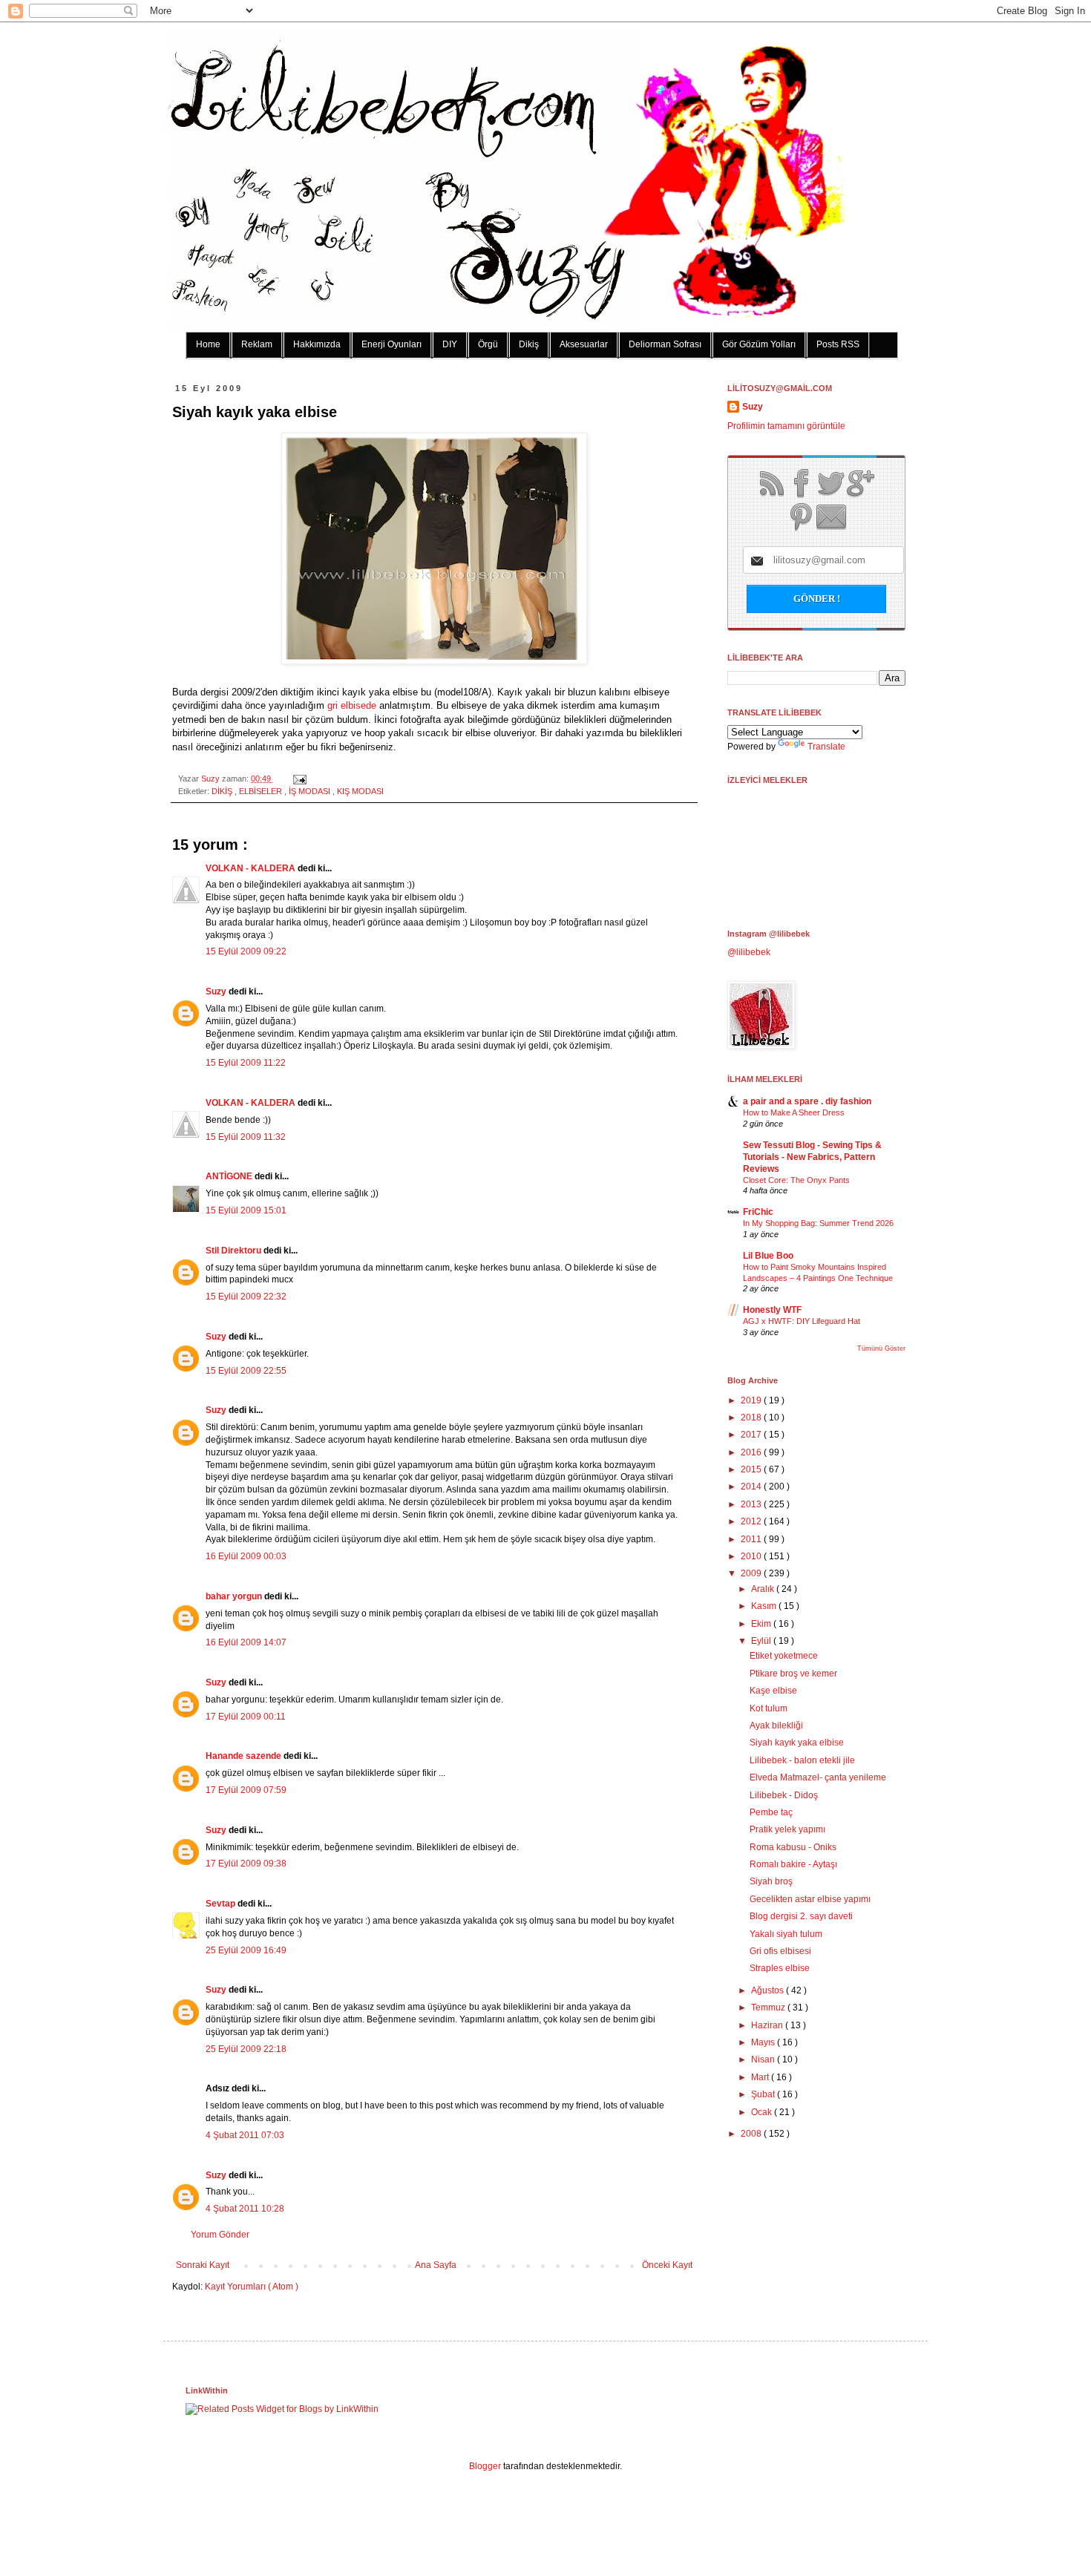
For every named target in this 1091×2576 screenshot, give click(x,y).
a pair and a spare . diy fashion (807, 1101)
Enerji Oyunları (391, 344)
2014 (752, 1487)
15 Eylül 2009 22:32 (246, 1297)
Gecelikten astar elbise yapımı (810, 1899)
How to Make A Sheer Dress (794, 1112)
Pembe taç (771, 1812)
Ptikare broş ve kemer (793, 1674)
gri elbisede (352, 705)
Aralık (764, 1589)
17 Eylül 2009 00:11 (246, 1717)
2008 (752, 2134)
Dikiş (529, 344)
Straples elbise (780, 1968)
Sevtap (222, 1904)
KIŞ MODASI (360, 791)
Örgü (488, 344)
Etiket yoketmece (784, 1656)
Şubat (764, 2094)
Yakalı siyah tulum (786, 1934)
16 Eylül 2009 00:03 (246, 1556)
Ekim (762, 1624)
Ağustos (769, 1990)
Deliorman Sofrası (665, 344)
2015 (752, 1469)
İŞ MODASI (311, 791)
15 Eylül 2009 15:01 (246, 1210)
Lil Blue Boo (768, 1256)
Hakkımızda (317, 344)
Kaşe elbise (773, 1691)
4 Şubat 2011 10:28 (245, 2209)
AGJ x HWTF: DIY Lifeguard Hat (802, 1321)
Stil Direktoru (235, 1251)
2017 (752, 1435)
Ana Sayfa (436, 2265)
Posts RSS (838, 344)
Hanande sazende (245, 1756)
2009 (752, 1573)
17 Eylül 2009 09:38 (246, 1864)
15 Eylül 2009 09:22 (246, 951)
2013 (752, 1504)
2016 (752, 1452)
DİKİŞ (223, 791)
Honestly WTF (772, 1310)
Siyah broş (771, 1881)
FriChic (758, 1212)
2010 (752, 1556)
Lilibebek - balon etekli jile (802, 1760)
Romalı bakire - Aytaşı (793, 1864)
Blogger (485, 2466)
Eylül (762, 1641)
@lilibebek (749, 952)
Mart (761, 2077)
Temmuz (769, 2008)
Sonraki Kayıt (203, 2265)
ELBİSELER (262, 791)
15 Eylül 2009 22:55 (246, 1371)
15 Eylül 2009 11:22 (246, 1063)
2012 (752, 1521)
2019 (752, 1400)
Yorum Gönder (220, 2235)
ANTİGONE (230, 1176)
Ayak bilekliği (776, 1725)
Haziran (768, 2025)
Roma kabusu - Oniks (793, 1847)
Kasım (765, 1606)
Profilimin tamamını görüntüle (786, 426)
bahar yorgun (235, 1596)
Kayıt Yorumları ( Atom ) (252, 2287)
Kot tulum (769, 1708)
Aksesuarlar (584, 344)
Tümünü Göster (881, 1348)
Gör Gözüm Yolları (759, 344)
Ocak (763, 2112)
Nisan (764, 2059)
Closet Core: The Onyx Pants (796, 1180)
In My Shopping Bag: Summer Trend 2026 (818, 1223)
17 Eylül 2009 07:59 (246, 1790)
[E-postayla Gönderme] (298, 779)
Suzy (212, 779)
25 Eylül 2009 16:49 (246, 1950)
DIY (450, 344)
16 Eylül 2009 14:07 (246, 1642)
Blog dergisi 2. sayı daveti (801, 1916)
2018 (752, 1418)
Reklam (257, 344)
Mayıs (764, 2042)
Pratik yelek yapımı (787, 1829)
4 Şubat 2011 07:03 (245, 2135)
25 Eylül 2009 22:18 (246, 2049)
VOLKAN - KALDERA (252, 868)
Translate (826, 747)
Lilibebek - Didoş (784, 1795)
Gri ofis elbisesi (780, 1951)
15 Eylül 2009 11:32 (246, 1137)
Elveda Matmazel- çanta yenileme (818, 1777)
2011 (752, 1539)
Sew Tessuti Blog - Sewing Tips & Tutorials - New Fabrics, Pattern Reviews (812, 1157)
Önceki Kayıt (667, 2265)
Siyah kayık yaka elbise (797, 1743)
